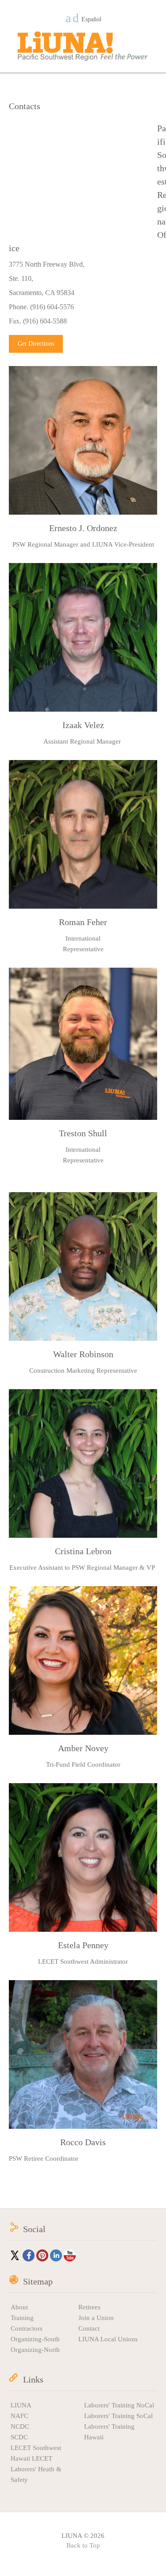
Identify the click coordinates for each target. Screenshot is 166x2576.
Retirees (89, 2307)
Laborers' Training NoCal (119, 2405)
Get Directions (36, 344)
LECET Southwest (36, 2448)
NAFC (19, 2416)
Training (22, 2318)
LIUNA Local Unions (108, 2339)
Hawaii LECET (31, 2458)
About (19, 2307)
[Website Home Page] (83, 46)
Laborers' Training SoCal (118, 2416)
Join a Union (96, 2318)
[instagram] (76, 18)
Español (91, 20)
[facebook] (68, 18)
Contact (89, 2328)
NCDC (20, 2426)
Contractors (27, 2328)
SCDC (19, 2437)
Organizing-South (35, 2339)
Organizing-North (35, 2350)
